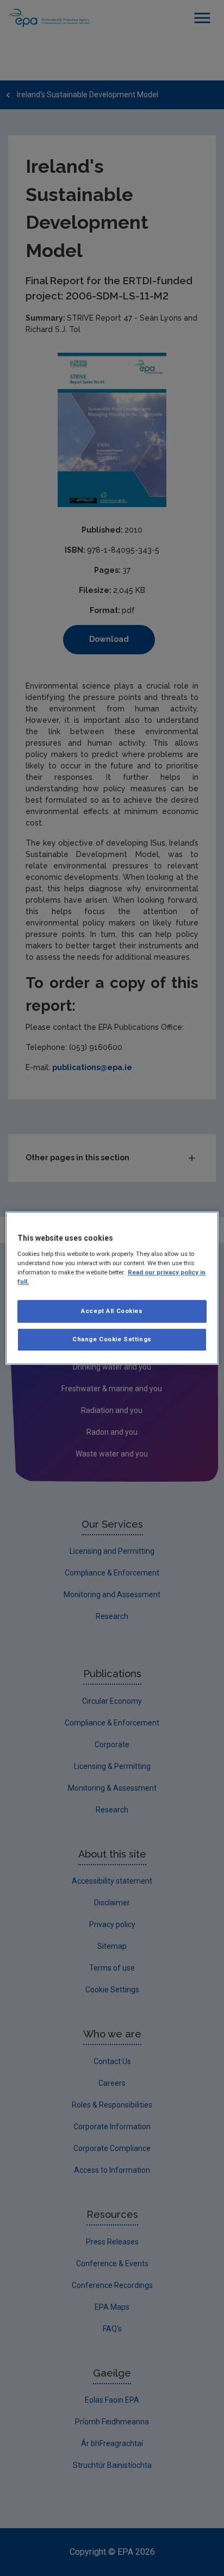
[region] (112, 1288)
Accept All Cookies (112, 1311)
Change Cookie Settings (112, 1339)
